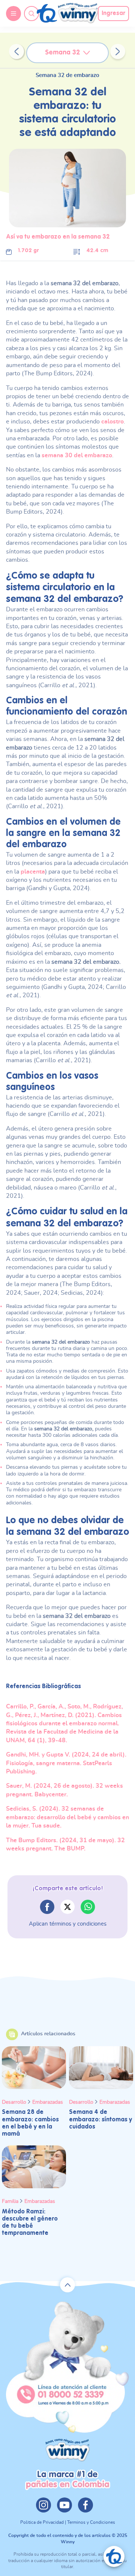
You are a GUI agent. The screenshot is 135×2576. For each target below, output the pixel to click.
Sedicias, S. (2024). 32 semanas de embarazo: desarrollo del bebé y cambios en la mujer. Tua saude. (67, 1817)
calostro (112, 422)
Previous (16, 51)
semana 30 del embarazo (77, 455)
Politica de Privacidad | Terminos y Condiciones (68, 2522)
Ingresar (113, 14)
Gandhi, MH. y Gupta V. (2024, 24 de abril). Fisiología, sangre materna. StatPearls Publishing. (66, 1763)
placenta (33, 872)
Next (118, 51)
